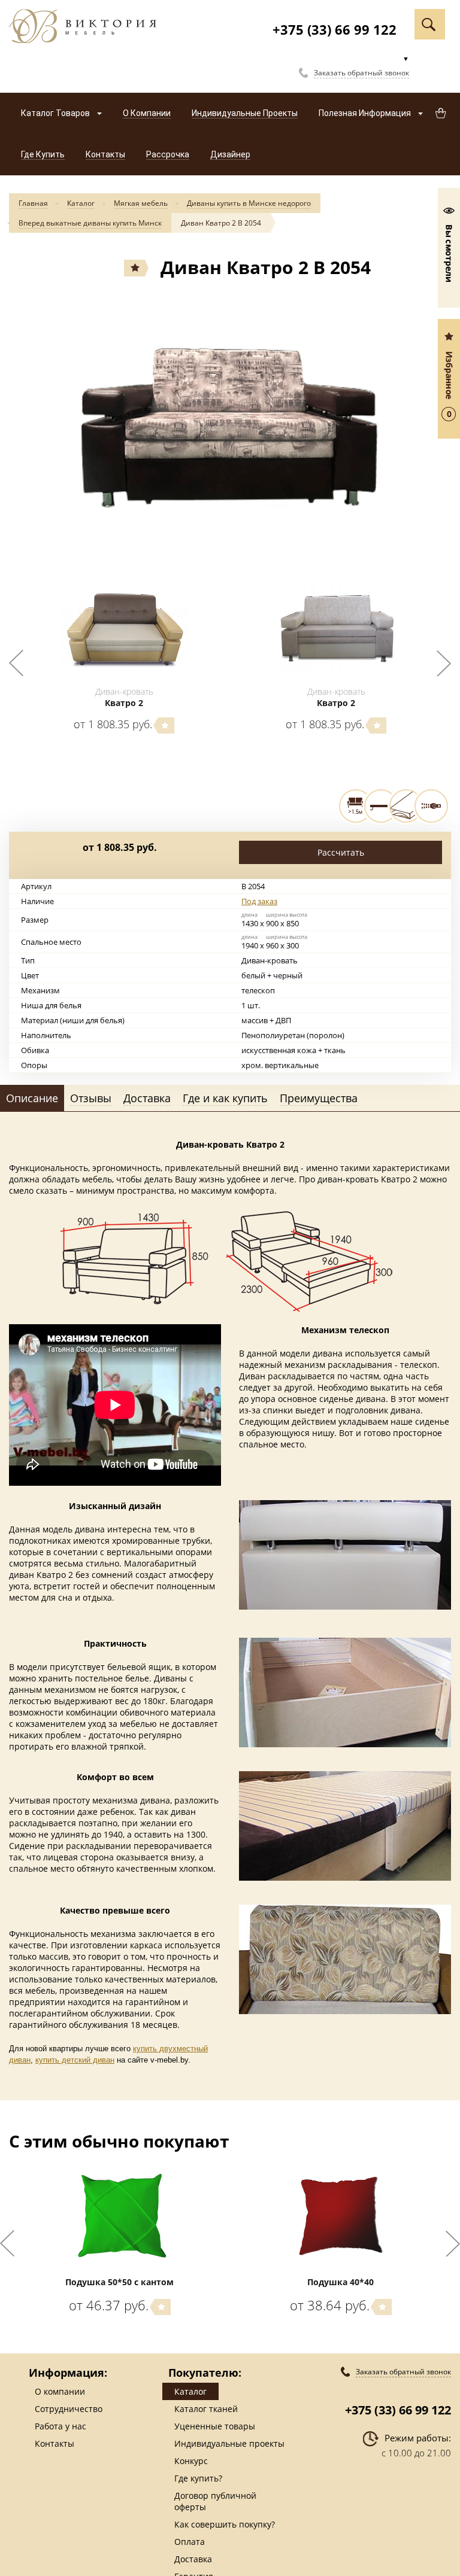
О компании (60, 2391)
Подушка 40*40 (119, 2282)
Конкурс (191, 2461)
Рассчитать (341, 852)
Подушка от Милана (341, 2282)
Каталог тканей (206, 2409)
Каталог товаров (56, 113)
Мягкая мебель (141, 203)
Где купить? (198, 2478)
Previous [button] (16, 663)
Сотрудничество (69, 2409)
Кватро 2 (124, 703)
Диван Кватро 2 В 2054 (221, 223)
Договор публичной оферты (215, 2501)
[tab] (32, 1099)
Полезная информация (366, 113)
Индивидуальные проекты (229, 2443)
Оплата (190, 2542)
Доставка (193, 2559)
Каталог (81, 203)
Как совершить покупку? (225, 2524)
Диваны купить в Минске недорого (249, 203)
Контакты (55, 2443)
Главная (33, 203)
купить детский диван (75, 2060)
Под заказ (259, 901)
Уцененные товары (215, 2426)
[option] (230, 422)
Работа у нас (60, 2426)
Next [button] (444, 663)
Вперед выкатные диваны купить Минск (90, 223)
